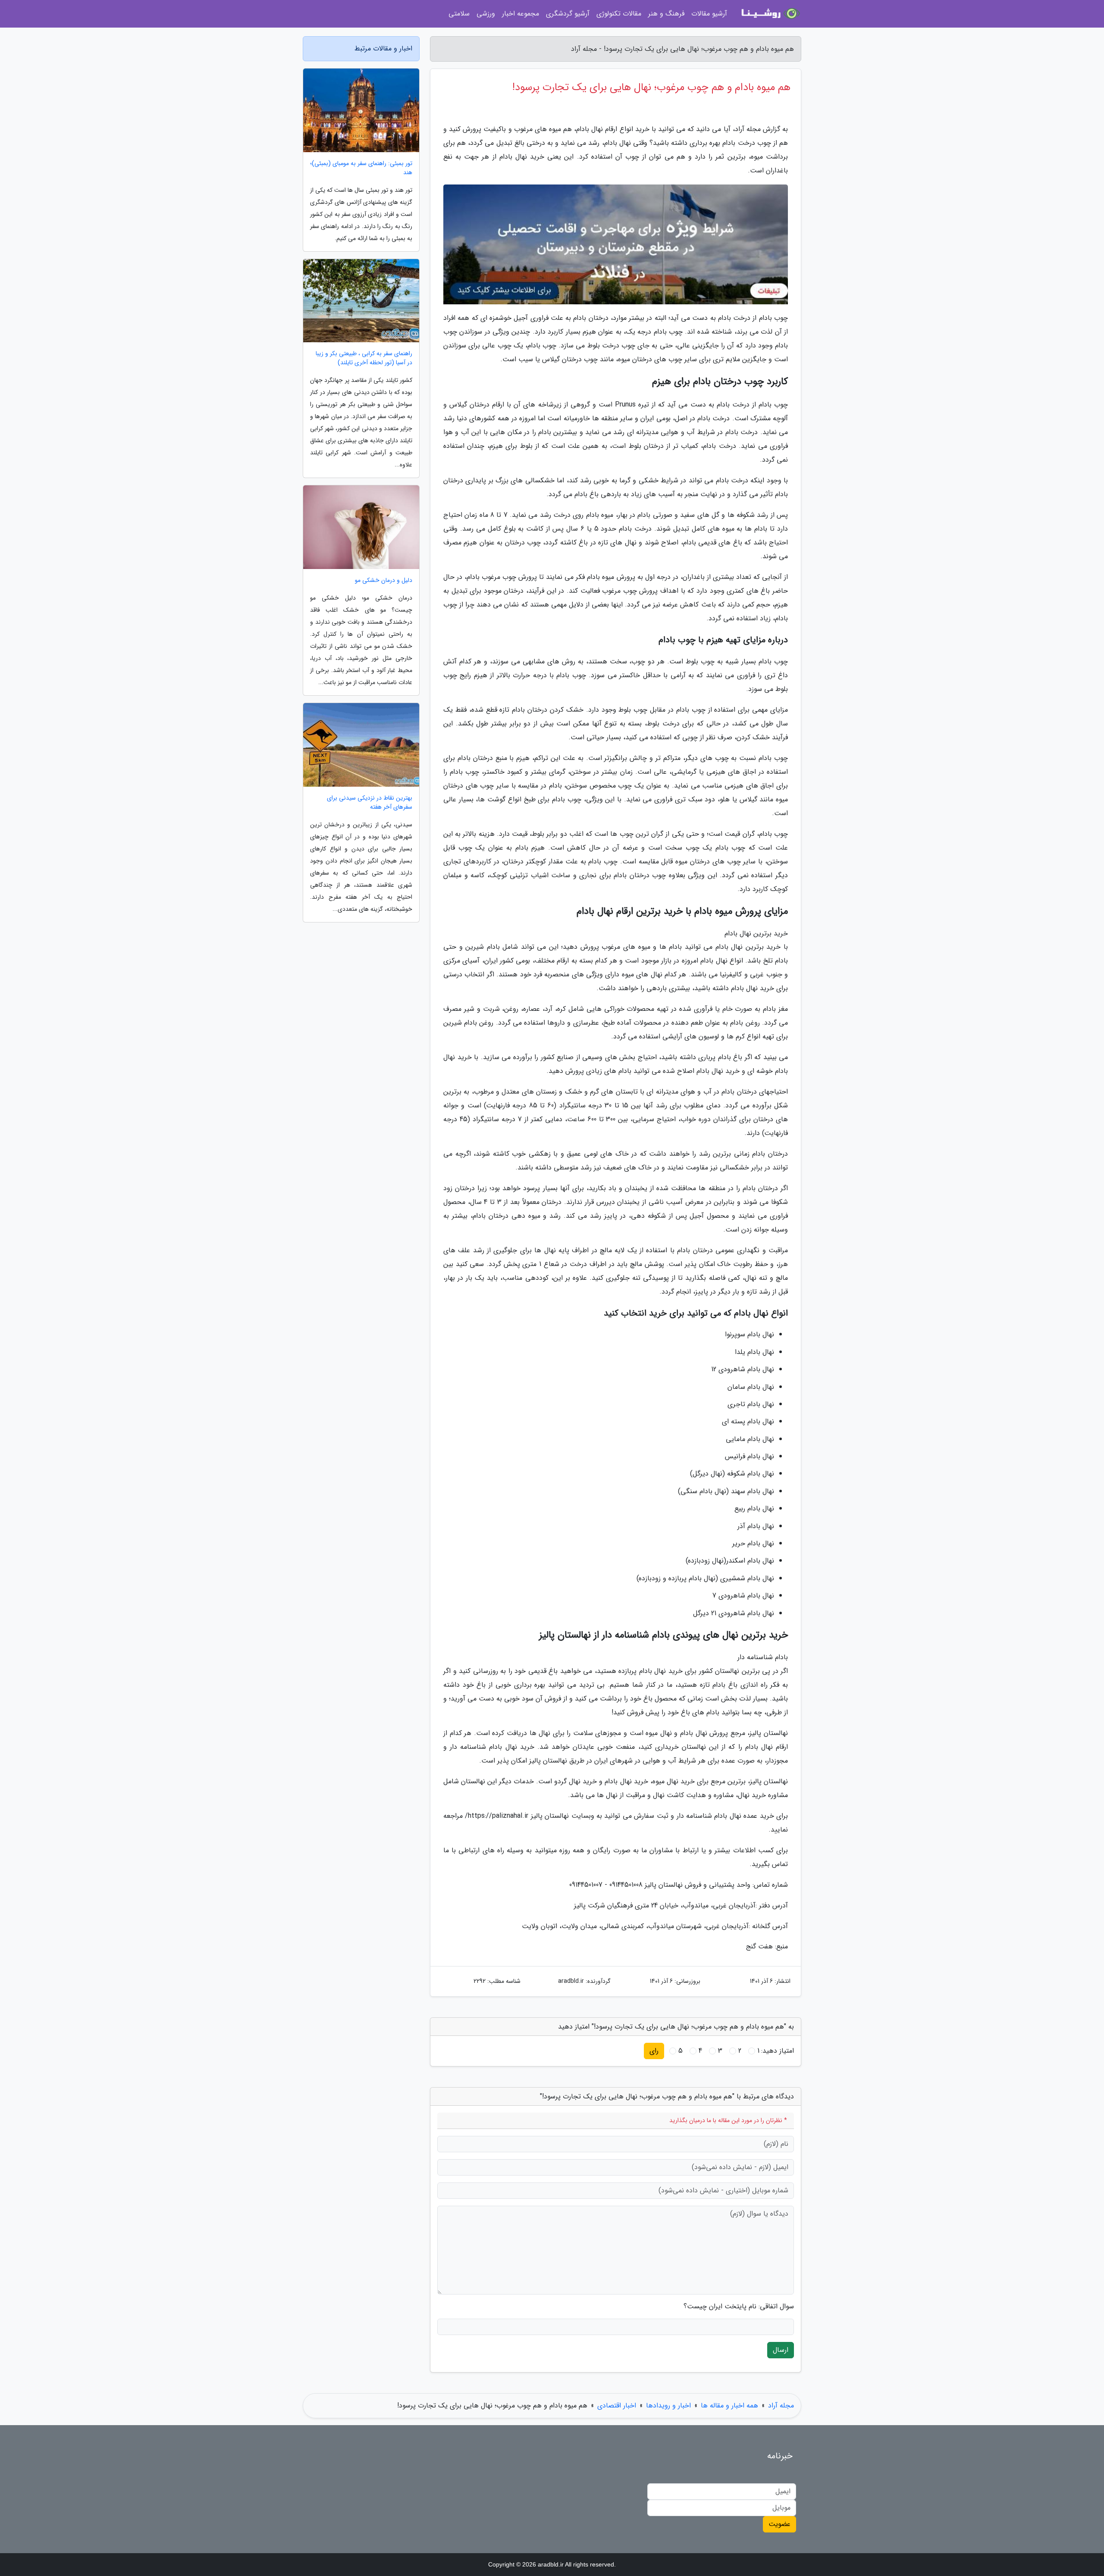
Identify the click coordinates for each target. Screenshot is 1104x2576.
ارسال (781, 2350)
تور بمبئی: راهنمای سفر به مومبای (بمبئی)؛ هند (361, 168)
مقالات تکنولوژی (619, 14)
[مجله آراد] (769, 14)
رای (654, 2051)
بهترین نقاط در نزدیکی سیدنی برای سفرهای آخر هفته (370, 803)
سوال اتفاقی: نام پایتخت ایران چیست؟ (739, 2307)
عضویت (779, 2524)
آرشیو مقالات (709, 14)
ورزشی (486, 14)
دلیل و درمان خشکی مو (384, 580)
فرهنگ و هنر (666, 14)
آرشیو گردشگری (568, 14)
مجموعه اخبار (521, 14)
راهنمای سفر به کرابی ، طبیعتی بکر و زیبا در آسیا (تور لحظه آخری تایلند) (364, 358)
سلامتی (459, 14)
